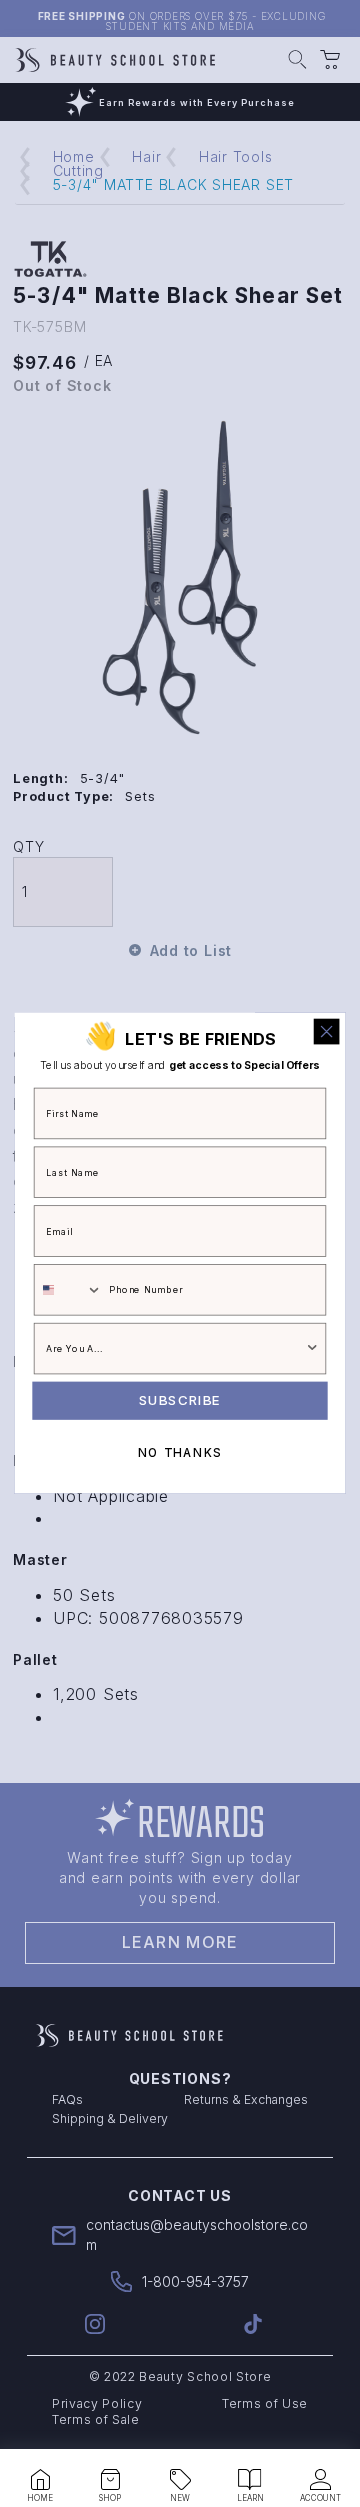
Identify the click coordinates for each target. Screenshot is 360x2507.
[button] (40, 2480)
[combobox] (69, 1290)
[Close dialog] (327, 1032)
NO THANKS (180, 1453)
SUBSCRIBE (180, 1400)
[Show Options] (312, 1349)
